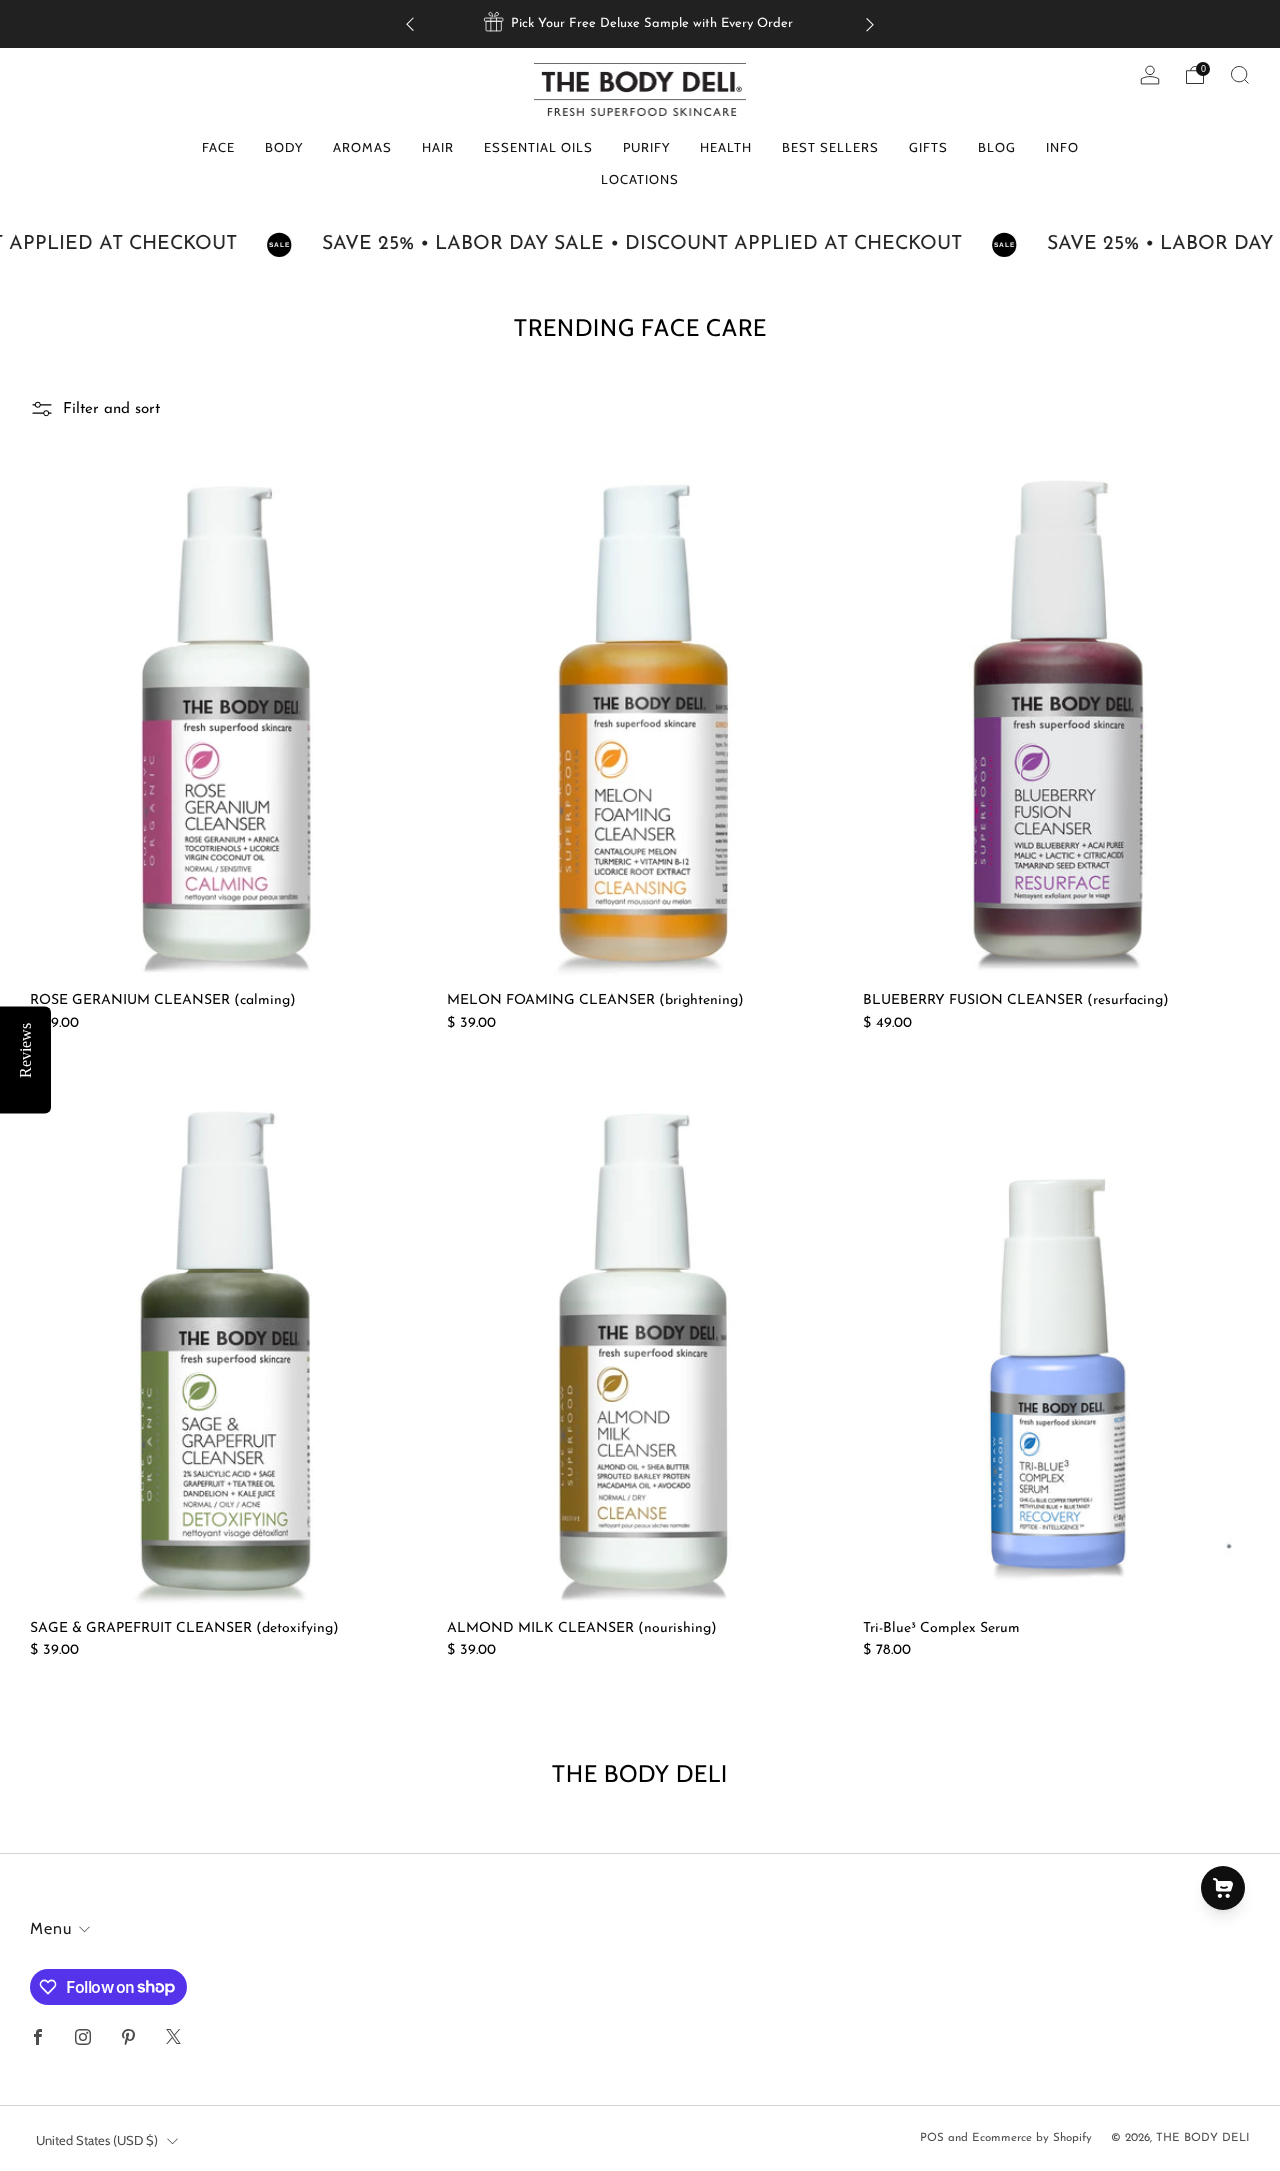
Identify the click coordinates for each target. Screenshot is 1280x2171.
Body (284, 147)
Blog (997, 147)
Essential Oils (538, 147)
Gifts (928, 147)
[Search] (1240, 75)
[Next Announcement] (870, 24)
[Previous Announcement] (410, 24)
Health (726, 147)
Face (218, 147)
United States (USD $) (97, 2140)
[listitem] (640, 24)
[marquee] (640, 245)
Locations (640, 179)
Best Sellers (830, 147)
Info (1062, 147)
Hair (438, 147)
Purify (646, 147)
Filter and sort (111, 409)
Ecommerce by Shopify (1032, 2138)
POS (932, 2138)
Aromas (362, 147)
